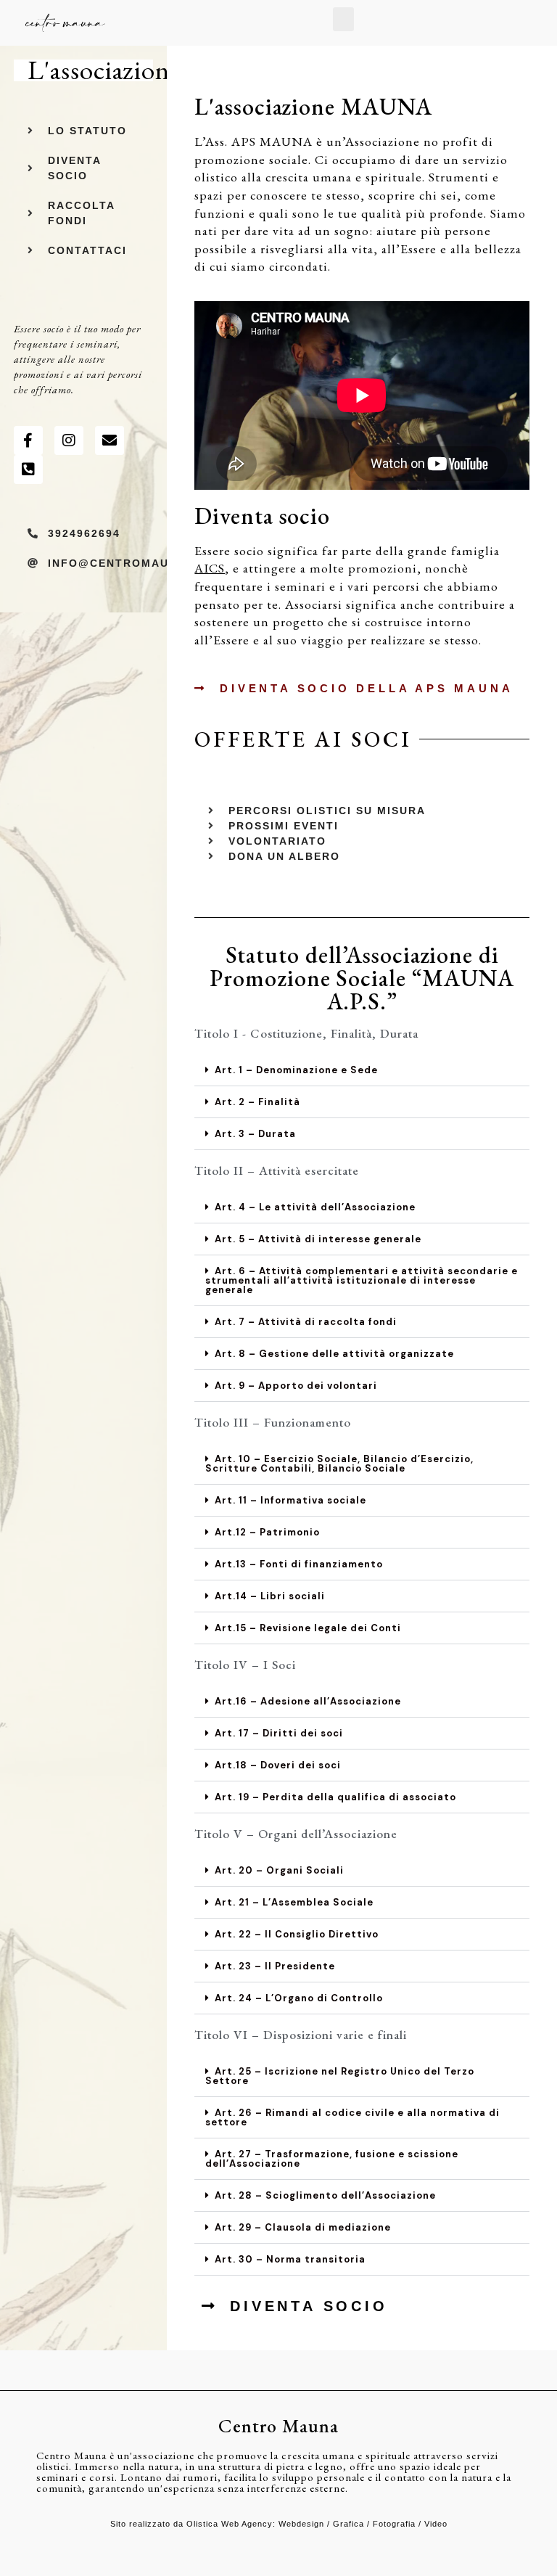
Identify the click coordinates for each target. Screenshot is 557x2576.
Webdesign (301, 2524)
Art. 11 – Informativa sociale (290, 1500)
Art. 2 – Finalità (257, 1102)
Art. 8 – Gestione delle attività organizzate (334, 1354)
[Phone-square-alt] (28, 469)
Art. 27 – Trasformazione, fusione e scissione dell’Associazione (332, 2159)
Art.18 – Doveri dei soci (278, 1765)
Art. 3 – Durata (255, 1134)
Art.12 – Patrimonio (267, 1532)
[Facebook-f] (28, 440)
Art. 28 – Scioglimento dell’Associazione (325, 2195)
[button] (343, 19)
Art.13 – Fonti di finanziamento (299, 1564)
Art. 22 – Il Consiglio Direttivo (297, 1934)
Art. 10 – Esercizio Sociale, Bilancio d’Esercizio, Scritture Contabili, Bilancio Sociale (339, 1464)
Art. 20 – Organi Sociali (279, 1870)
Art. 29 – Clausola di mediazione (303, 2227)
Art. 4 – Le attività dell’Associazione (315, 1207)
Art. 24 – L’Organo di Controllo (299, 1998)
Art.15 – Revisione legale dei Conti (308, 1628)
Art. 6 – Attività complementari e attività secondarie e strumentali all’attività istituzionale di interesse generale (362, 1280)
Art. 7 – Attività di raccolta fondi (306, 1322)
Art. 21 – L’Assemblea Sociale (294, 1902)
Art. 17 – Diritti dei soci (279, 1733)
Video (436, 2524)
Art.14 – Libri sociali (270, 1596)
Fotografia (394, 2524)
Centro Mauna (278, 2426)
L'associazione (104, 70)
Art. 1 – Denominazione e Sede (296, 1070)
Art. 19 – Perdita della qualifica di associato (335, 1797)
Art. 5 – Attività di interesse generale (318, 1239)
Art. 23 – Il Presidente (275, 1966)
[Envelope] (110, 440)
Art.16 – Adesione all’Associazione (308, 1701)
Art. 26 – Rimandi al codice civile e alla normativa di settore (352, 2117)
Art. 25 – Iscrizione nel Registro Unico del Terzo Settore (340, 2076)
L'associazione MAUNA (313, 107)
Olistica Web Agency (230, 2524)
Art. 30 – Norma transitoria (290, 2259)
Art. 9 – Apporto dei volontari (296, 1386)
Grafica (348, 2524)
